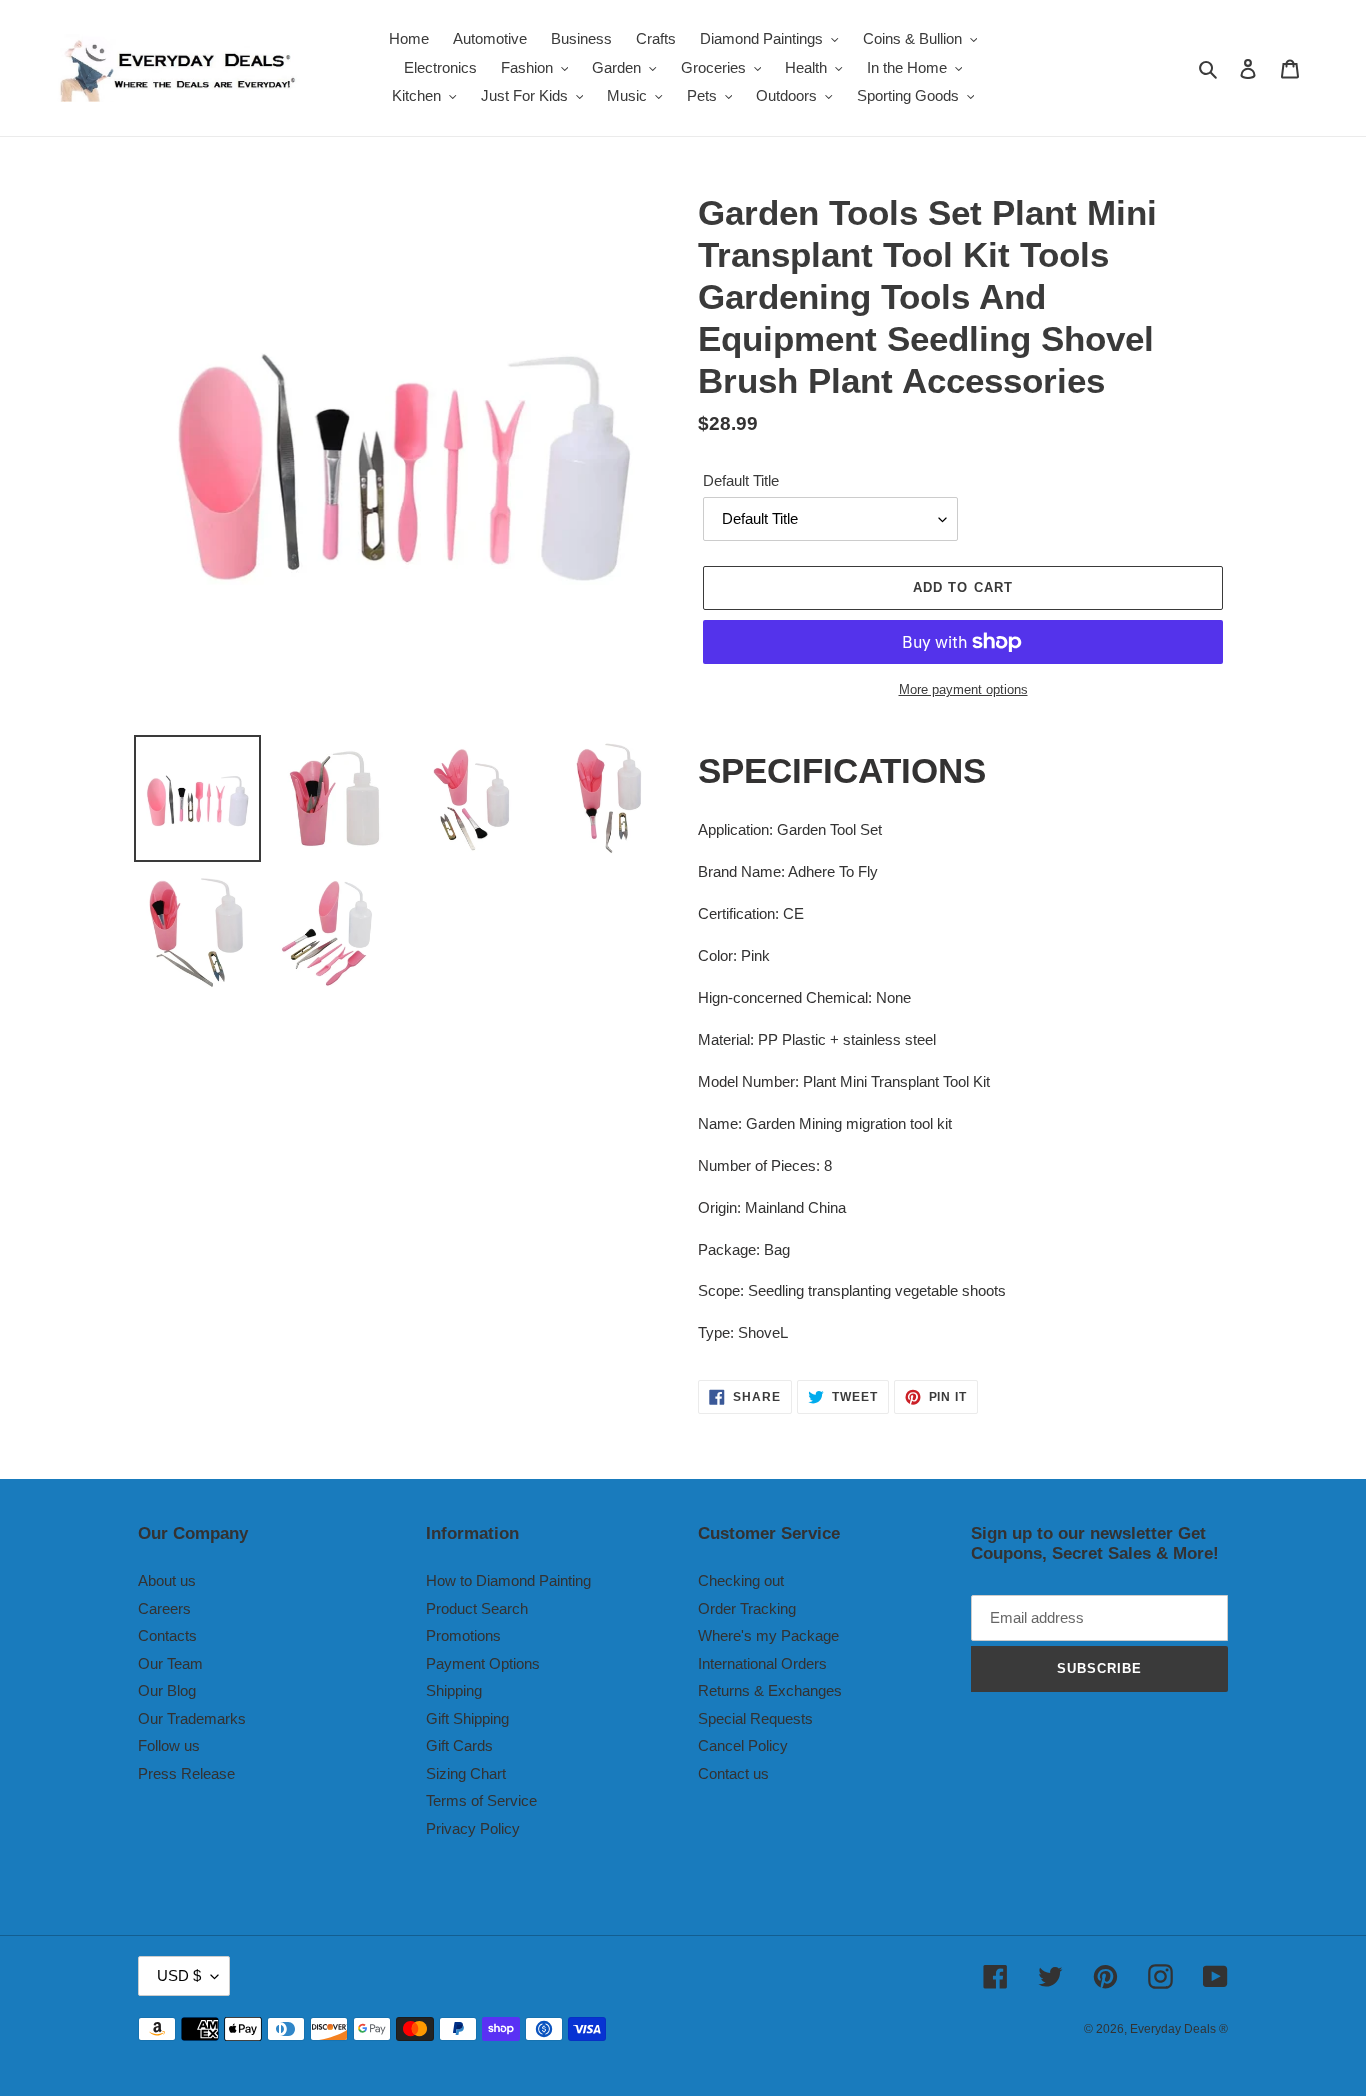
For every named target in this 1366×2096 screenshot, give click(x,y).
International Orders (762, 1663)
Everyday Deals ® (1179, 2029)
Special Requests (755, 1718)
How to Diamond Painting (508, 1580)
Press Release (186, 1773)
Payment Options (483, 1663)
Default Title (741, 480)
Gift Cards (459, 1745)
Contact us (733, 1773)
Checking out (741, 1580)
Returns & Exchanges (770, 1690)
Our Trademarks (192, 1718)
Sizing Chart (466, 1773)
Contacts (167, 1635)
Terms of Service (481, 1800)
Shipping (454, 1690)
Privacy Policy (473, 1828)
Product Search (477, 1608)
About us (167, 1580)
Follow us (169, 1745)
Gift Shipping (467, 1718)
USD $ (179, 1975)
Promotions (463, 1635)
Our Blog (167, 1690)
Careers (164, 1608)
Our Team (170, 1663)
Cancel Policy (743, 1745)
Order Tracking (747, 1608)
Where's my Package (768, 1635)
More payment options (963, 689)
